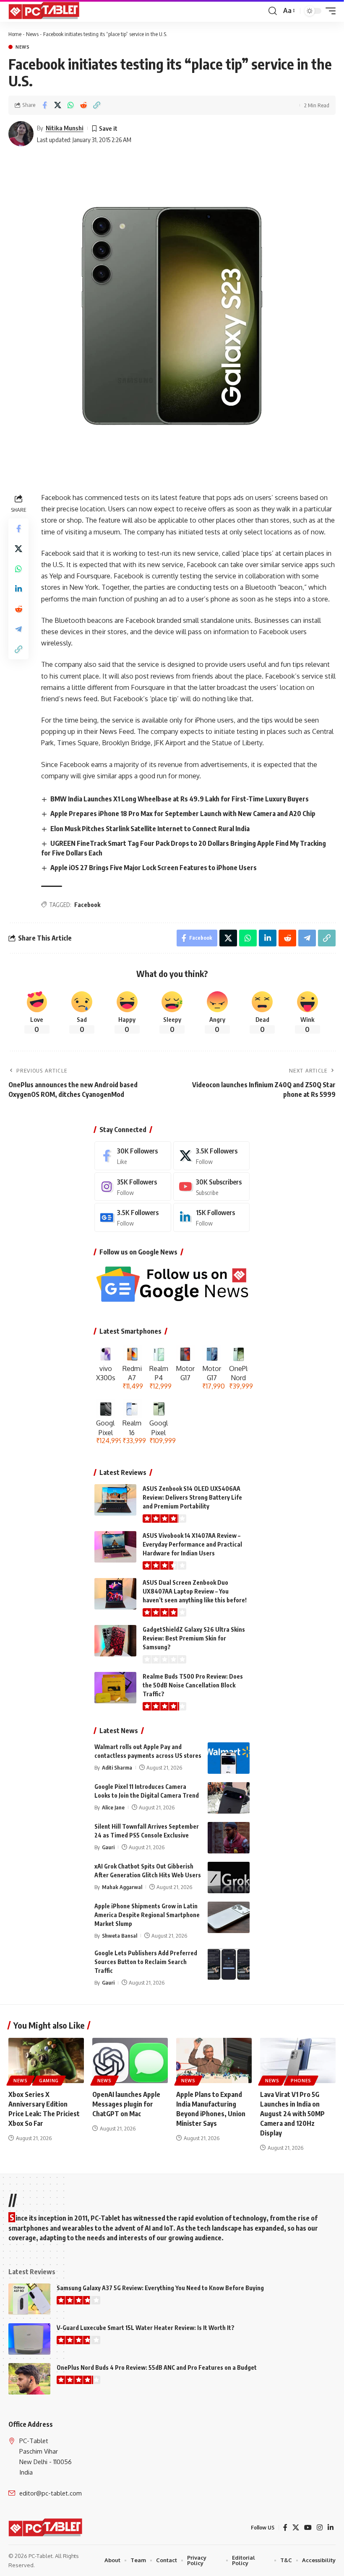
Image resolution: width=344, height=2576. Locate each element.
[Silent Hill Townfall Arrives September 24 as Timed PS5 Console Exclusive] (229, 1838)
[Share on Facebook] (44, 105)
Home (15, 34)
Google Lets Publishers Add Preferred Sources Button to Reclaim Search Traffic (146, 1962)
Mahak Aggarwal (122, 1887)
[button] (273, 11)
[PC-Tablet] (45, 11)
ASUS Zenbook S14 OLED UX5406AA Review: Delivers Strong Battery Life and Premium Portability (192, 1497)
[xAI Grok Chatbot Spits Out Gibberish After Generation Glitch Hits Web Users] (229, 1878)
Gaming (49, 2081)
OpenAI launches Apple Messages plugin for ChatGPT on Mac (126, 2104)
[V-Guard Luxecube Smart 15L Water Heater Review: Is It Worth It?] (29, 2339)
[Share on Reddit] (83, 105)
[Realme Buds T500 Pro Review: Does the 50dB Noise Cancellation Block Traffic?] (115, 1688)
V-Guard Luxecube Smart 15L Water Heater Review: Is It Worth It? (146, 2328)
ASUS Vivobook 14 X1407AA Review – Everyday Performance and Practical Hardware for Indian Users (192, 1544)
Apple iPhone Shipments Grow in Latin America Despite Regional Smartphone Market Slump (147, 1915)
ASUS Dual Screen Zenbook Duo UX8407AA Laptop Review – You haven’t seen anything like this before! (195, 1591)
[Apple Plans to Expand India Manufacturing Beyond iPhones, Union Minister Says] (214, 2060)
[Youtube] (212, 1187)
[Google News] (133, 1217)
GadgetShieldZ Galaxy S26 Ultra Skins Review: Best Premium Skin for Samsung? (194, 1638)
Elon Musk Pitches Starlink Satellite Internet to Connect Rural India (150, 829)
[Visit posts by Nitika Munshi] (21, 134)
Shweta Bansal (120, 1936)
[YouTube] (308, 2528)
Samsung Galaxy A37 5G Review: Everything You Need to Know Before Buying (160, 2288)
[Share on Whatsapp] (70, 105)
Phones (301, 2081)
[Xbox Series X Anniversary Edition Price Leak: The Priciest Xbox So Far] (46, 2060)
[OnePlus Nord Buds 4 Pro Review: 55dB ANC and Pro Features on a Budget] (29, 2379)
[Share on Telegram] (18, 629)
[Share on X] (57, 105)
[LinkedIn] (212, 1217)
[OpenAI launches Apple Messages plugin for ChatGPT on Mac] (130, 2060)
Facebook (87, 905)
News (32, 34)
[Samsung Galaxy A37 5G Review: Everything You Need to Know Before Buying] (29, 2299)
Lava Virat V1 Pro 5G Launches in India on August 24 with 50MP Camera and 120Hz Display (292, 2114)
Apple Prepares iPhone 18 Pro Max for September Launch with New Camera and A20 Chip (183, 814)
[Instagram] (133, 1187)
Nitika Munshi (65, 128)
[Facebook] (133, 1156)
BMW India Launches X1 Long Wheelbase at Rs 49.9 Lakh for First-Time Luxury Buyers (180, 799)
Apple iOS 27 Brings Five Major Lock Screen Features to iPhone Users (154, 868)
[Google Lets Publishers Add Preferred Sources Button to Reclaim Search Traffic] (229, 1964)
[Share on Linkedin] (18, 589)
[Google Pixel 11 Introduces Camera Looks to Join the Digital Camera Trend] (229, 1798)
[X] (212, 1156)
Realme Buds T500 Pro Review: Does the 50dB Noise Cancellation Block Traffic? (193, 1685)
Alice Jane (113, 1807)
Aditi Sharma (117, 1767)
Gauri (108, 1847)
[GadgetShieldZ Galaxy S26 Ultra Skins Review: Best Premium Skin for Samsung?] (115, 1641)
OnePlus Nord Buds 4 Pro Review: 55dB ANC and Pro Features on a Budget (157, 2367)
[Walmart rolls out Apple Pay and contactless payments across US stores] (229, 1758)
